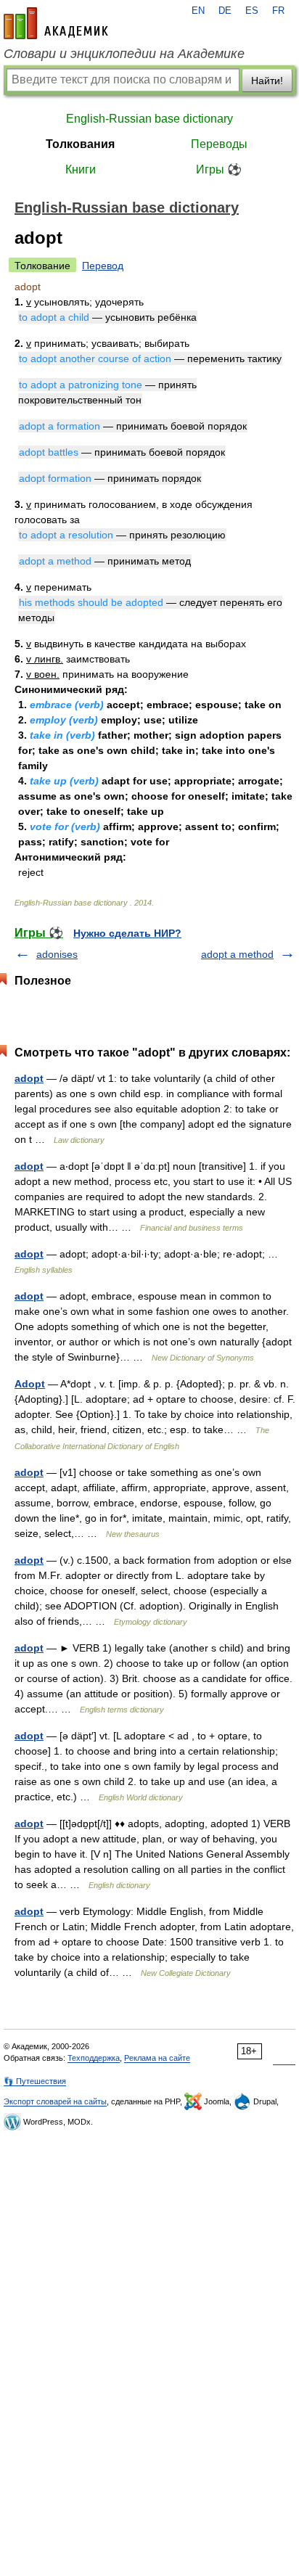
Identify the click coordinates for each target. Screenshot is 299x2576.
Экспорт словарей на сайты (55, 2101)
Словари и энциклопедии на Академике (124, 54)
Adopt (30, 1384)
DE (225, 11)
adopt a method (237, 954)
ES (252, 11)
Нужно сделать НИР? (127, 933)
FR (278, 11)
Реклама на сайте (157, 2058)
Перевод (103, 266)
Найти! (267, 81)
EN (198, 11)
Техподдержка (94, 2058)
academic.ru (56, 23)
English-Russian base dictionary (149, 119)
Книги (81, 169)
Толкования (80, 144)
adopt (29, 1078)
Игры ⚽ (219, 169)
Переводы (219, 144)
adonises (57, 954)
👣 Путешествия (35, 2081)
